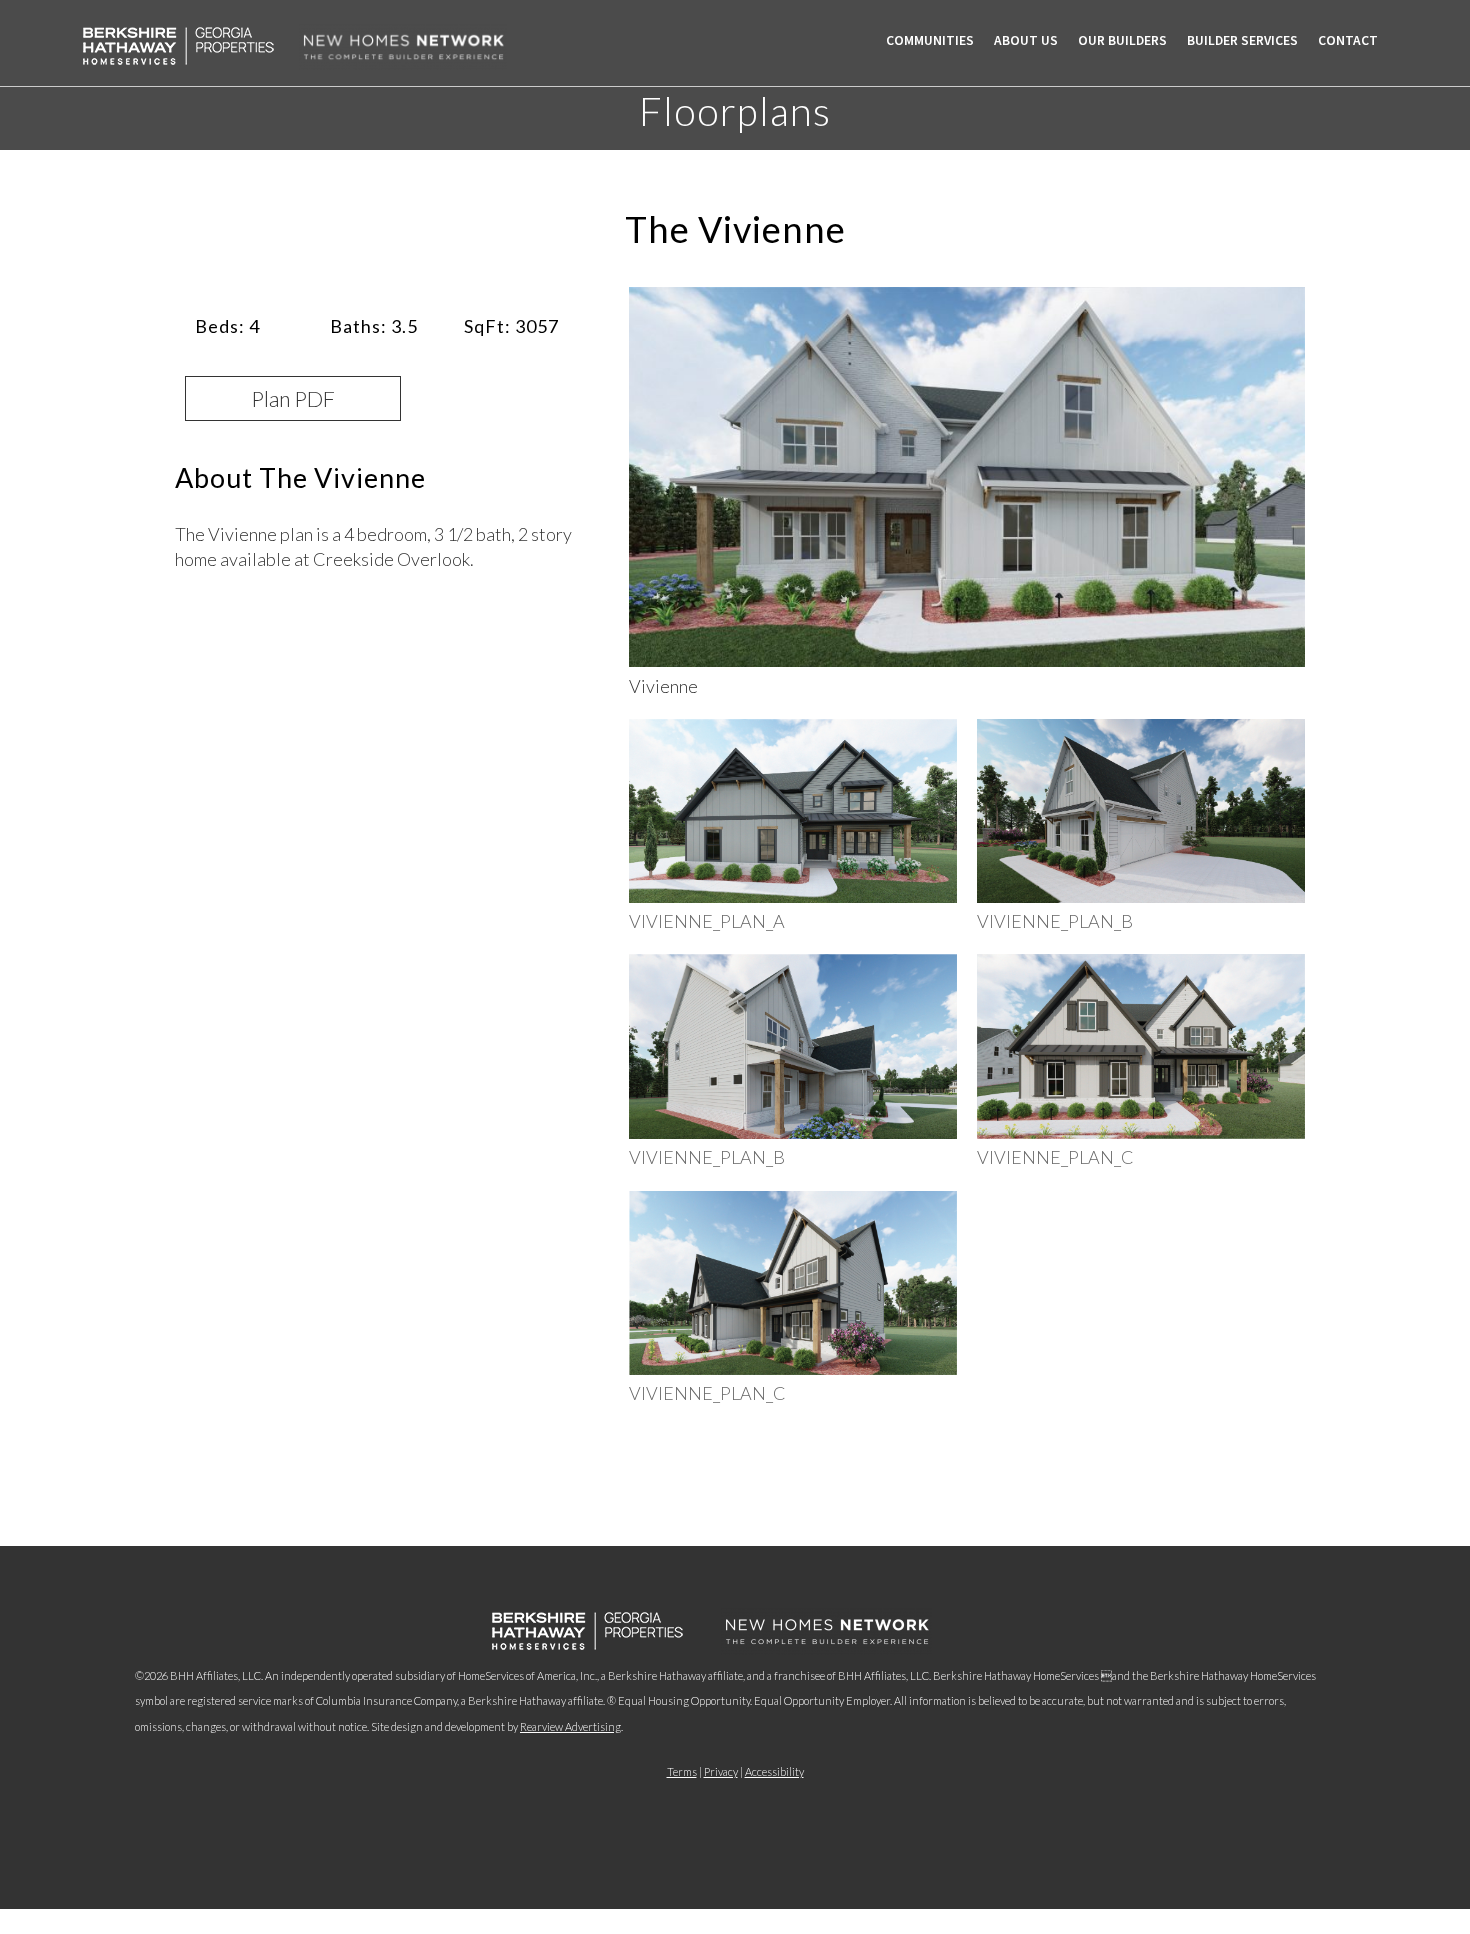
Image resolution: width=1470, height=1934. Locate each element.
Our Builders (1122, 40)
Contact (1348, 40)
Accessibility (774, 1771)
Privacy (721, 1771)
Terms (682, 1771)
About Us (1026, 40)
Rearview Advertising (570, 1726)
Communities (930, 40)
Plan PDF (293, 399)
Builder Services (1242, 40)
